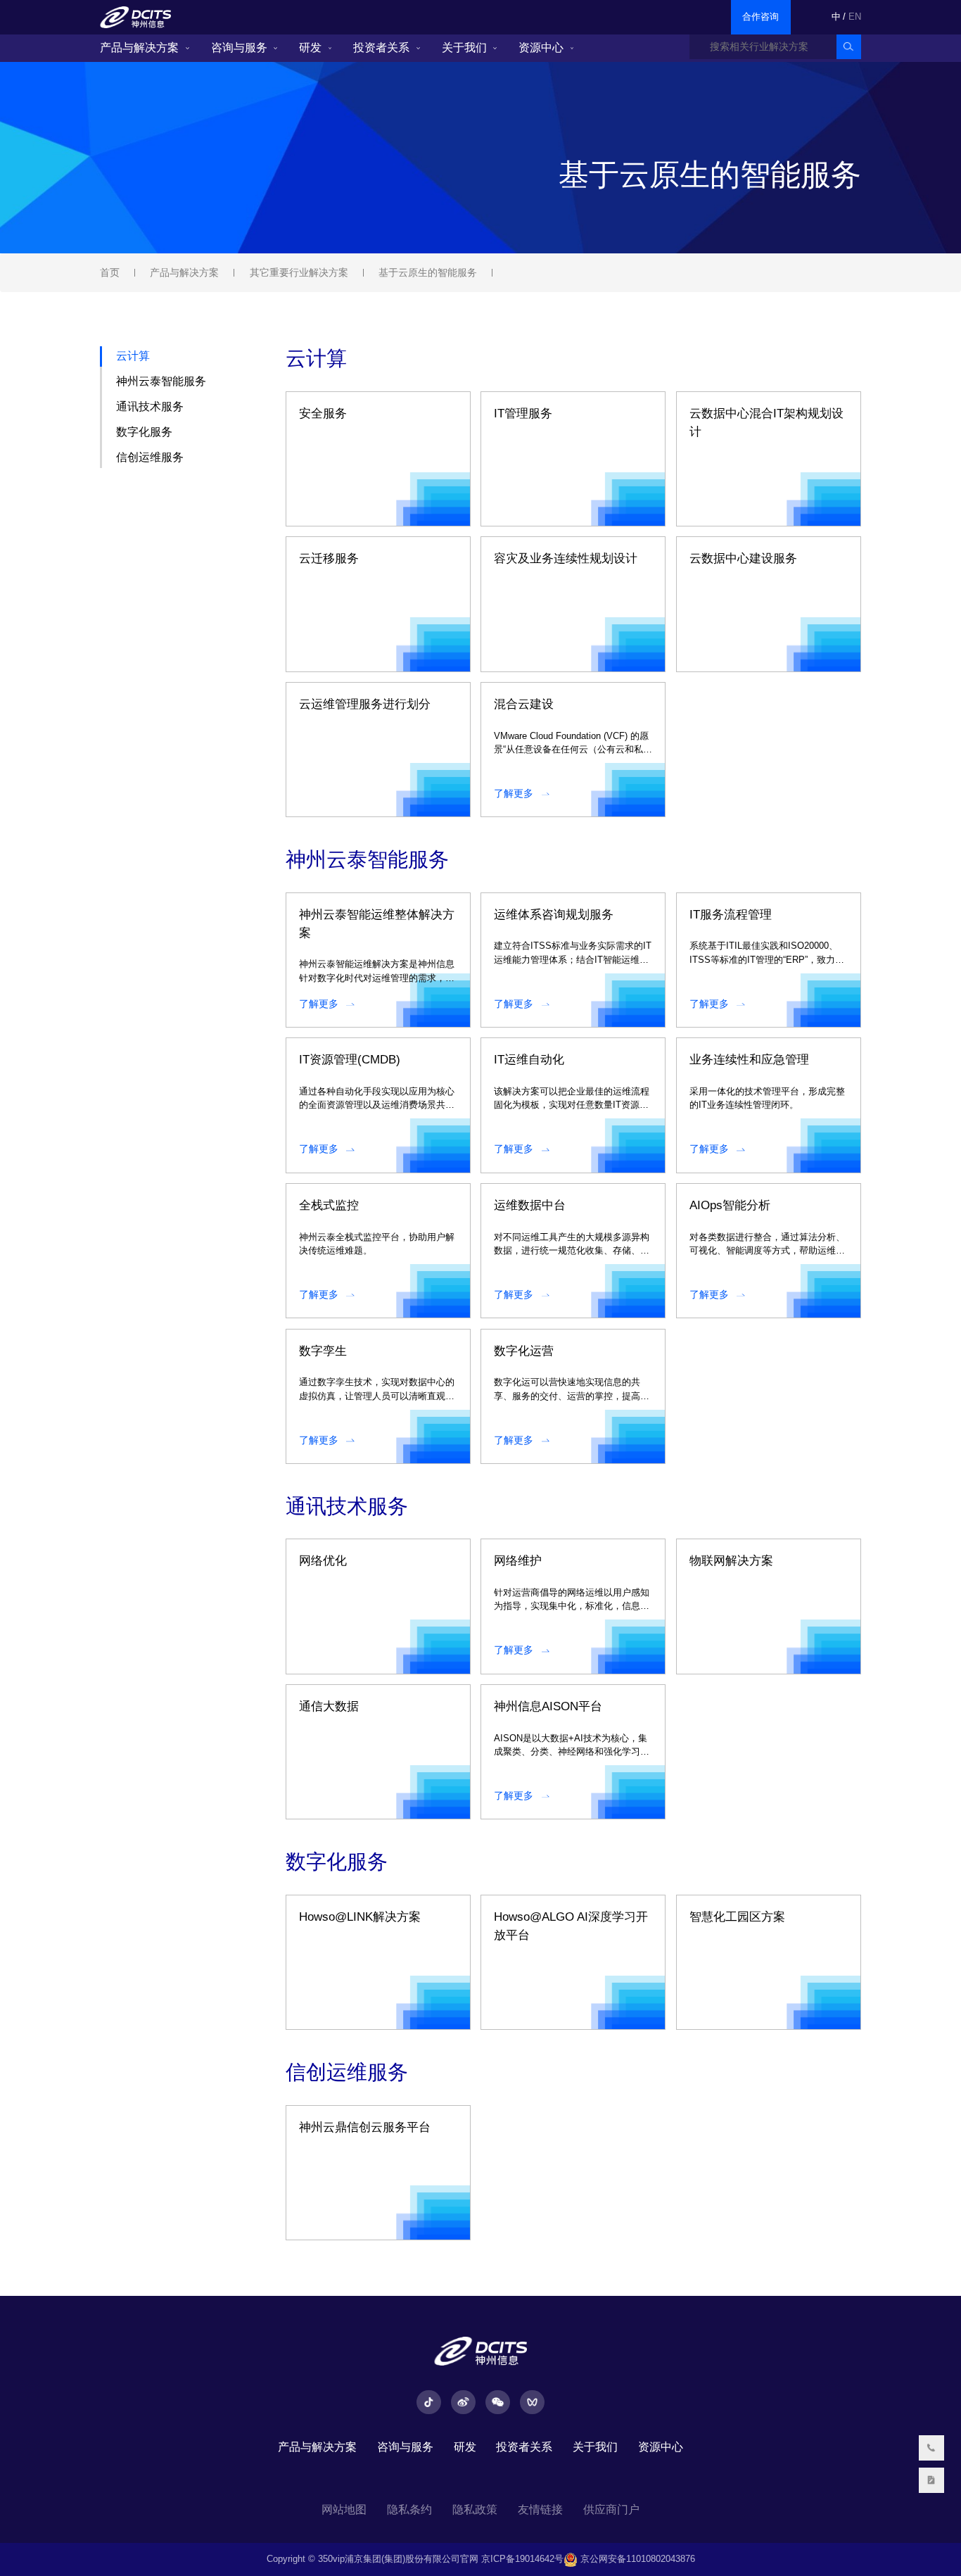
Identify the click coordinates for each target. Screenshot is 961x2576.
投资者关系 (381, 48)
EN (855, 17)
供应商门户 (611, 2509)
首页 (110, 272)
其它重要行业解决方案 (299, 272)
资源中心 (541, 48)
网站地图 (344, 2509)
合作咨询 (760, 17)
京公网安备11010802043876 (636, 2559)
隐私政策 (475, 2509)
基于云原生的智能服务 (428, 272)
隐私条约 (409, 2509)
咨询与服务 (239, 48)
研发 (310, 48)
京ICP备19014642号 (522, 2559)
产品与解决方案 (139, 48)
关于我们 (464, 48)
